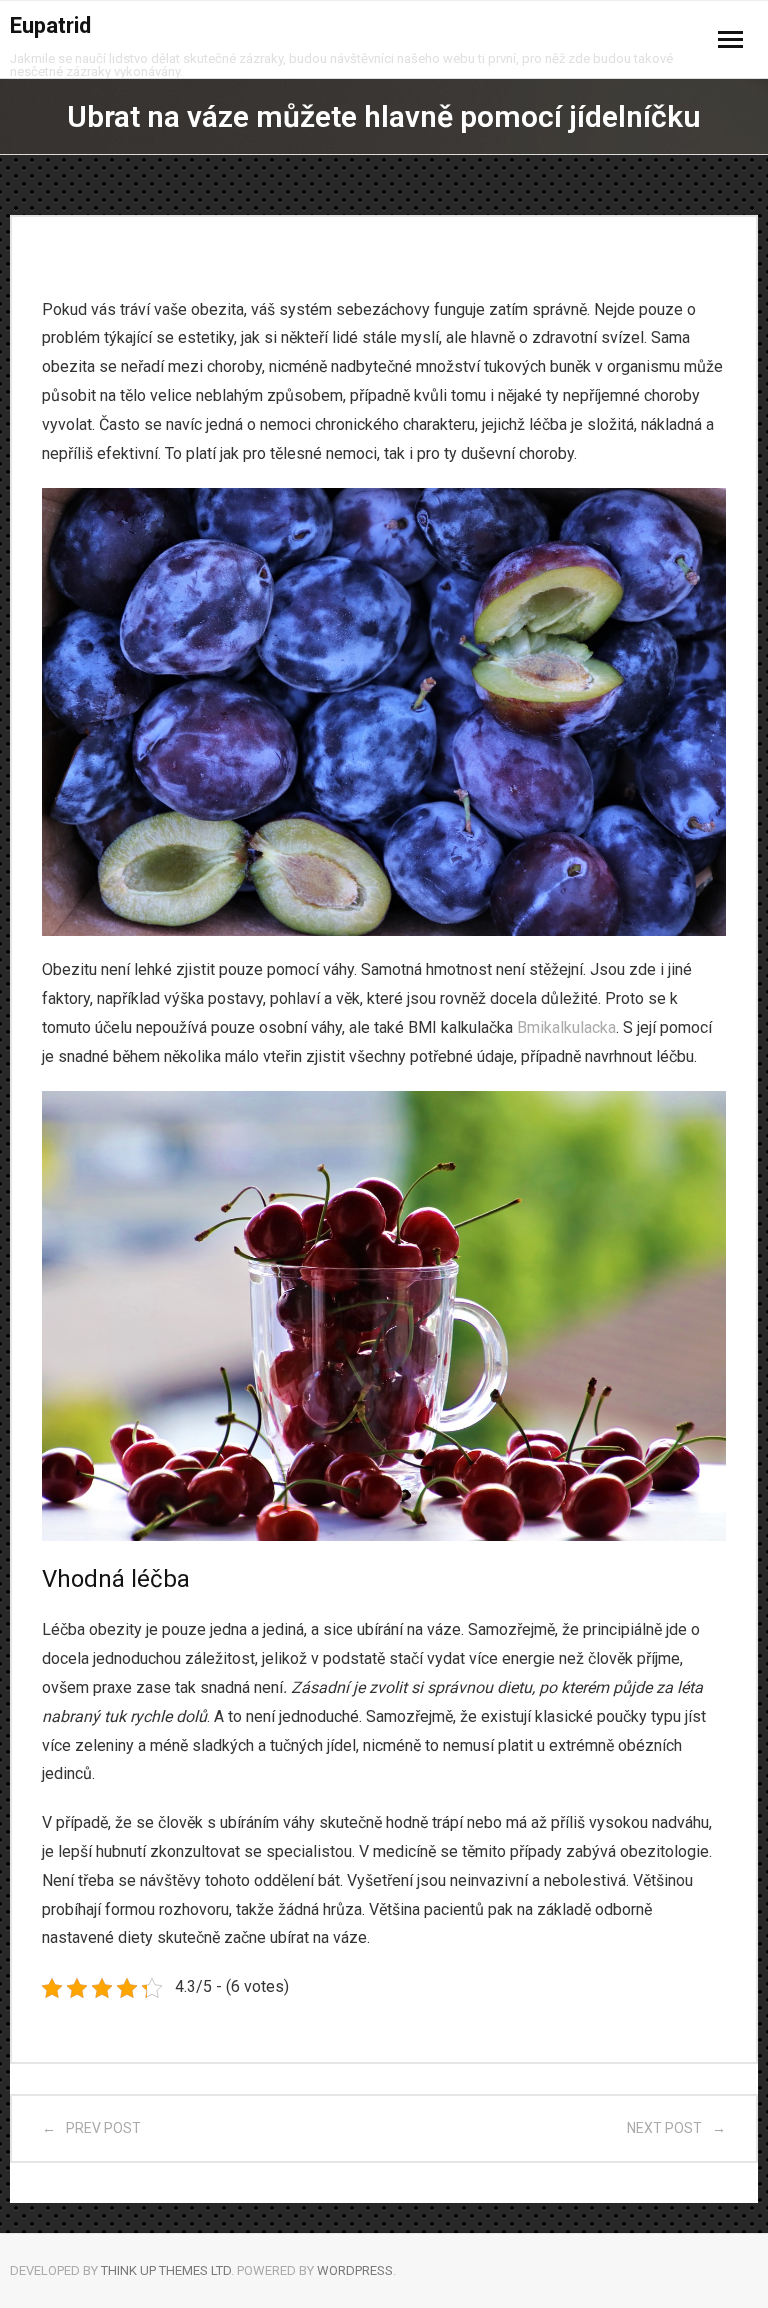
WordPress (355, 2270)
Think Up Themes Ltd (166, 2270)
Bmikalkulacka (566, 1027)
